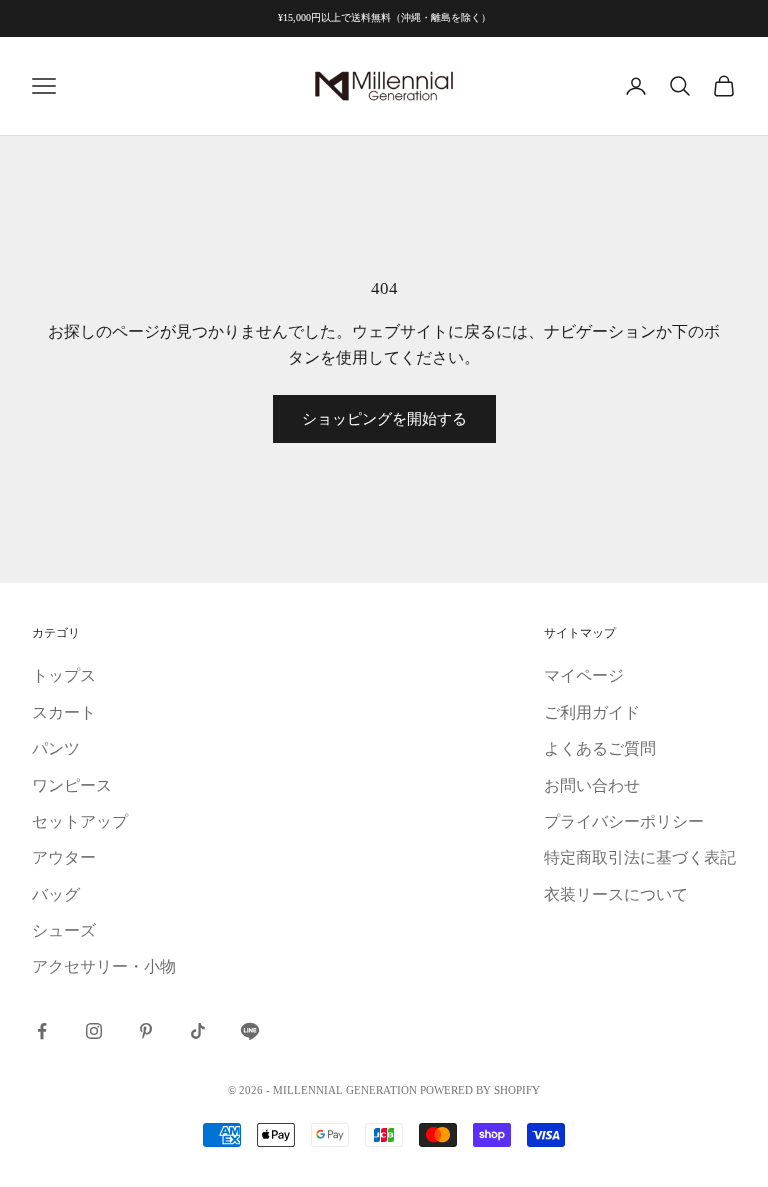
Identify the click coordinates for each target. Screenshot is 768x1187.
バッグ (56, 894)
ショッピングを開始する (384, 419)
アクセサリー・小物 (104, 966)
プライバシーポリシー (624, 821)
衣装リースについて (616, 894)
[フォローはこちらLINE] (250, 1031)
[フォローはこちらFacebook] (42, 1031)
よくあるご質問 (600, 748)
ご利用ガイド (592, 712)
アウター (64, 857)
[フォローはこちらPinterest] (146, 1031)
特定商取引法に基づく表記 (640, 857)
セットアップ (80, 821)
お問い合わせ (592, 785)
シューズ (64, 930)
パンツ (56, 748)
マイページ (584, 675)
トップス (64, 675)
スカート (64, 712)
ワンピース (72, 785)
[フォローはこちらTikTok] (198, 1031)
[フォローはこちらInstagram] (94, 1031)
